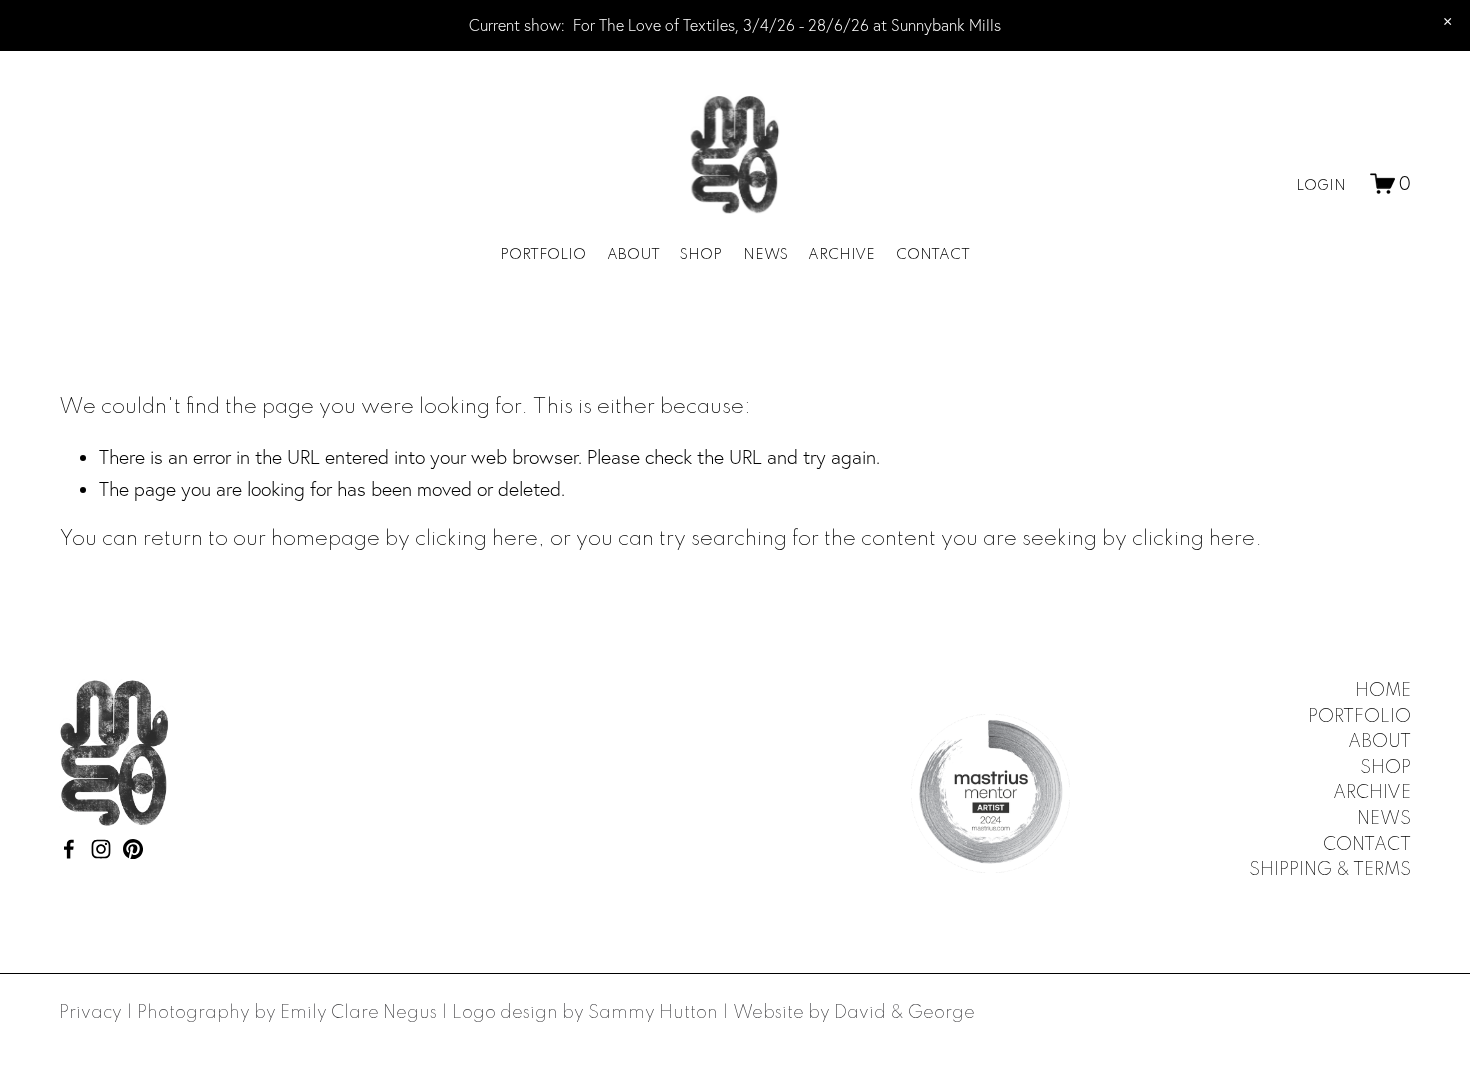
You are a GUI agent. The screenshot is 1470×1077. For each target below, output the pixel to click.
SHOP (1385, 768)
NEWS (1384, 819)
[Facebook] (69, 849)
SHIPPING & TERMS (1330, 870)
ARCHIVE (1372, 793)
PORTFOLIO (1359, 717)
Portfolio (543, 255)
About (633, 255)
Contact (933, 255)
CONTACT (1367, 845)
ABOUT (1379, 742)
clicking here (476, 539)
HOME (1383, 691)
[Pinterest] (133, 849)
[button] (1447, 22)
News (765, 255)
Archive (841, 255)
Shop (701, 255)
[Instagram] (101, 849)
